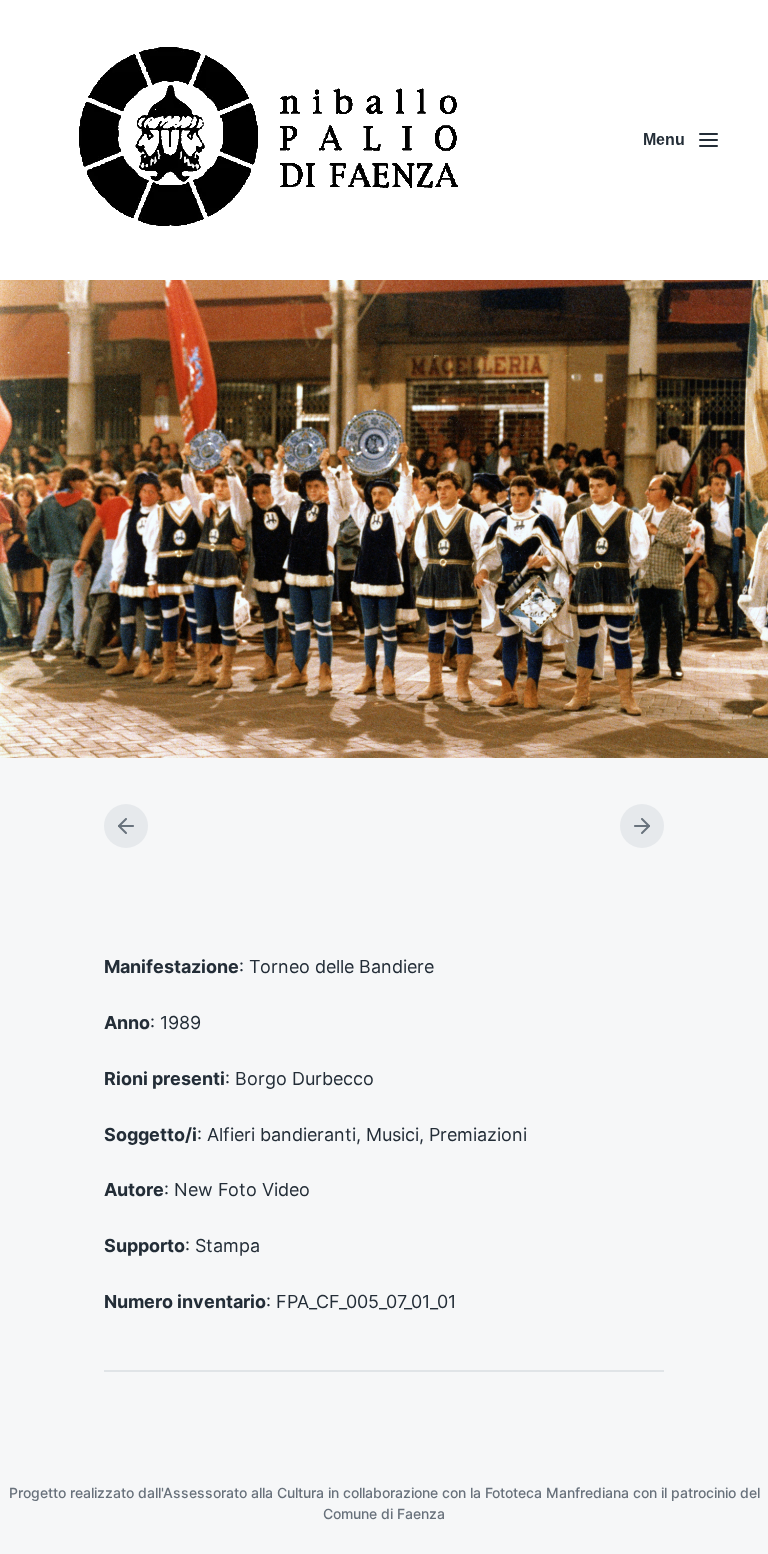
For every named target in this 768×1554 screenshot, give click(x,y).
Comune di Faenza (384, 1513)
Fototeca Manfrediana (557, 1492)
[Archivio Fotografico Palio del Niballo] (270, 140)
